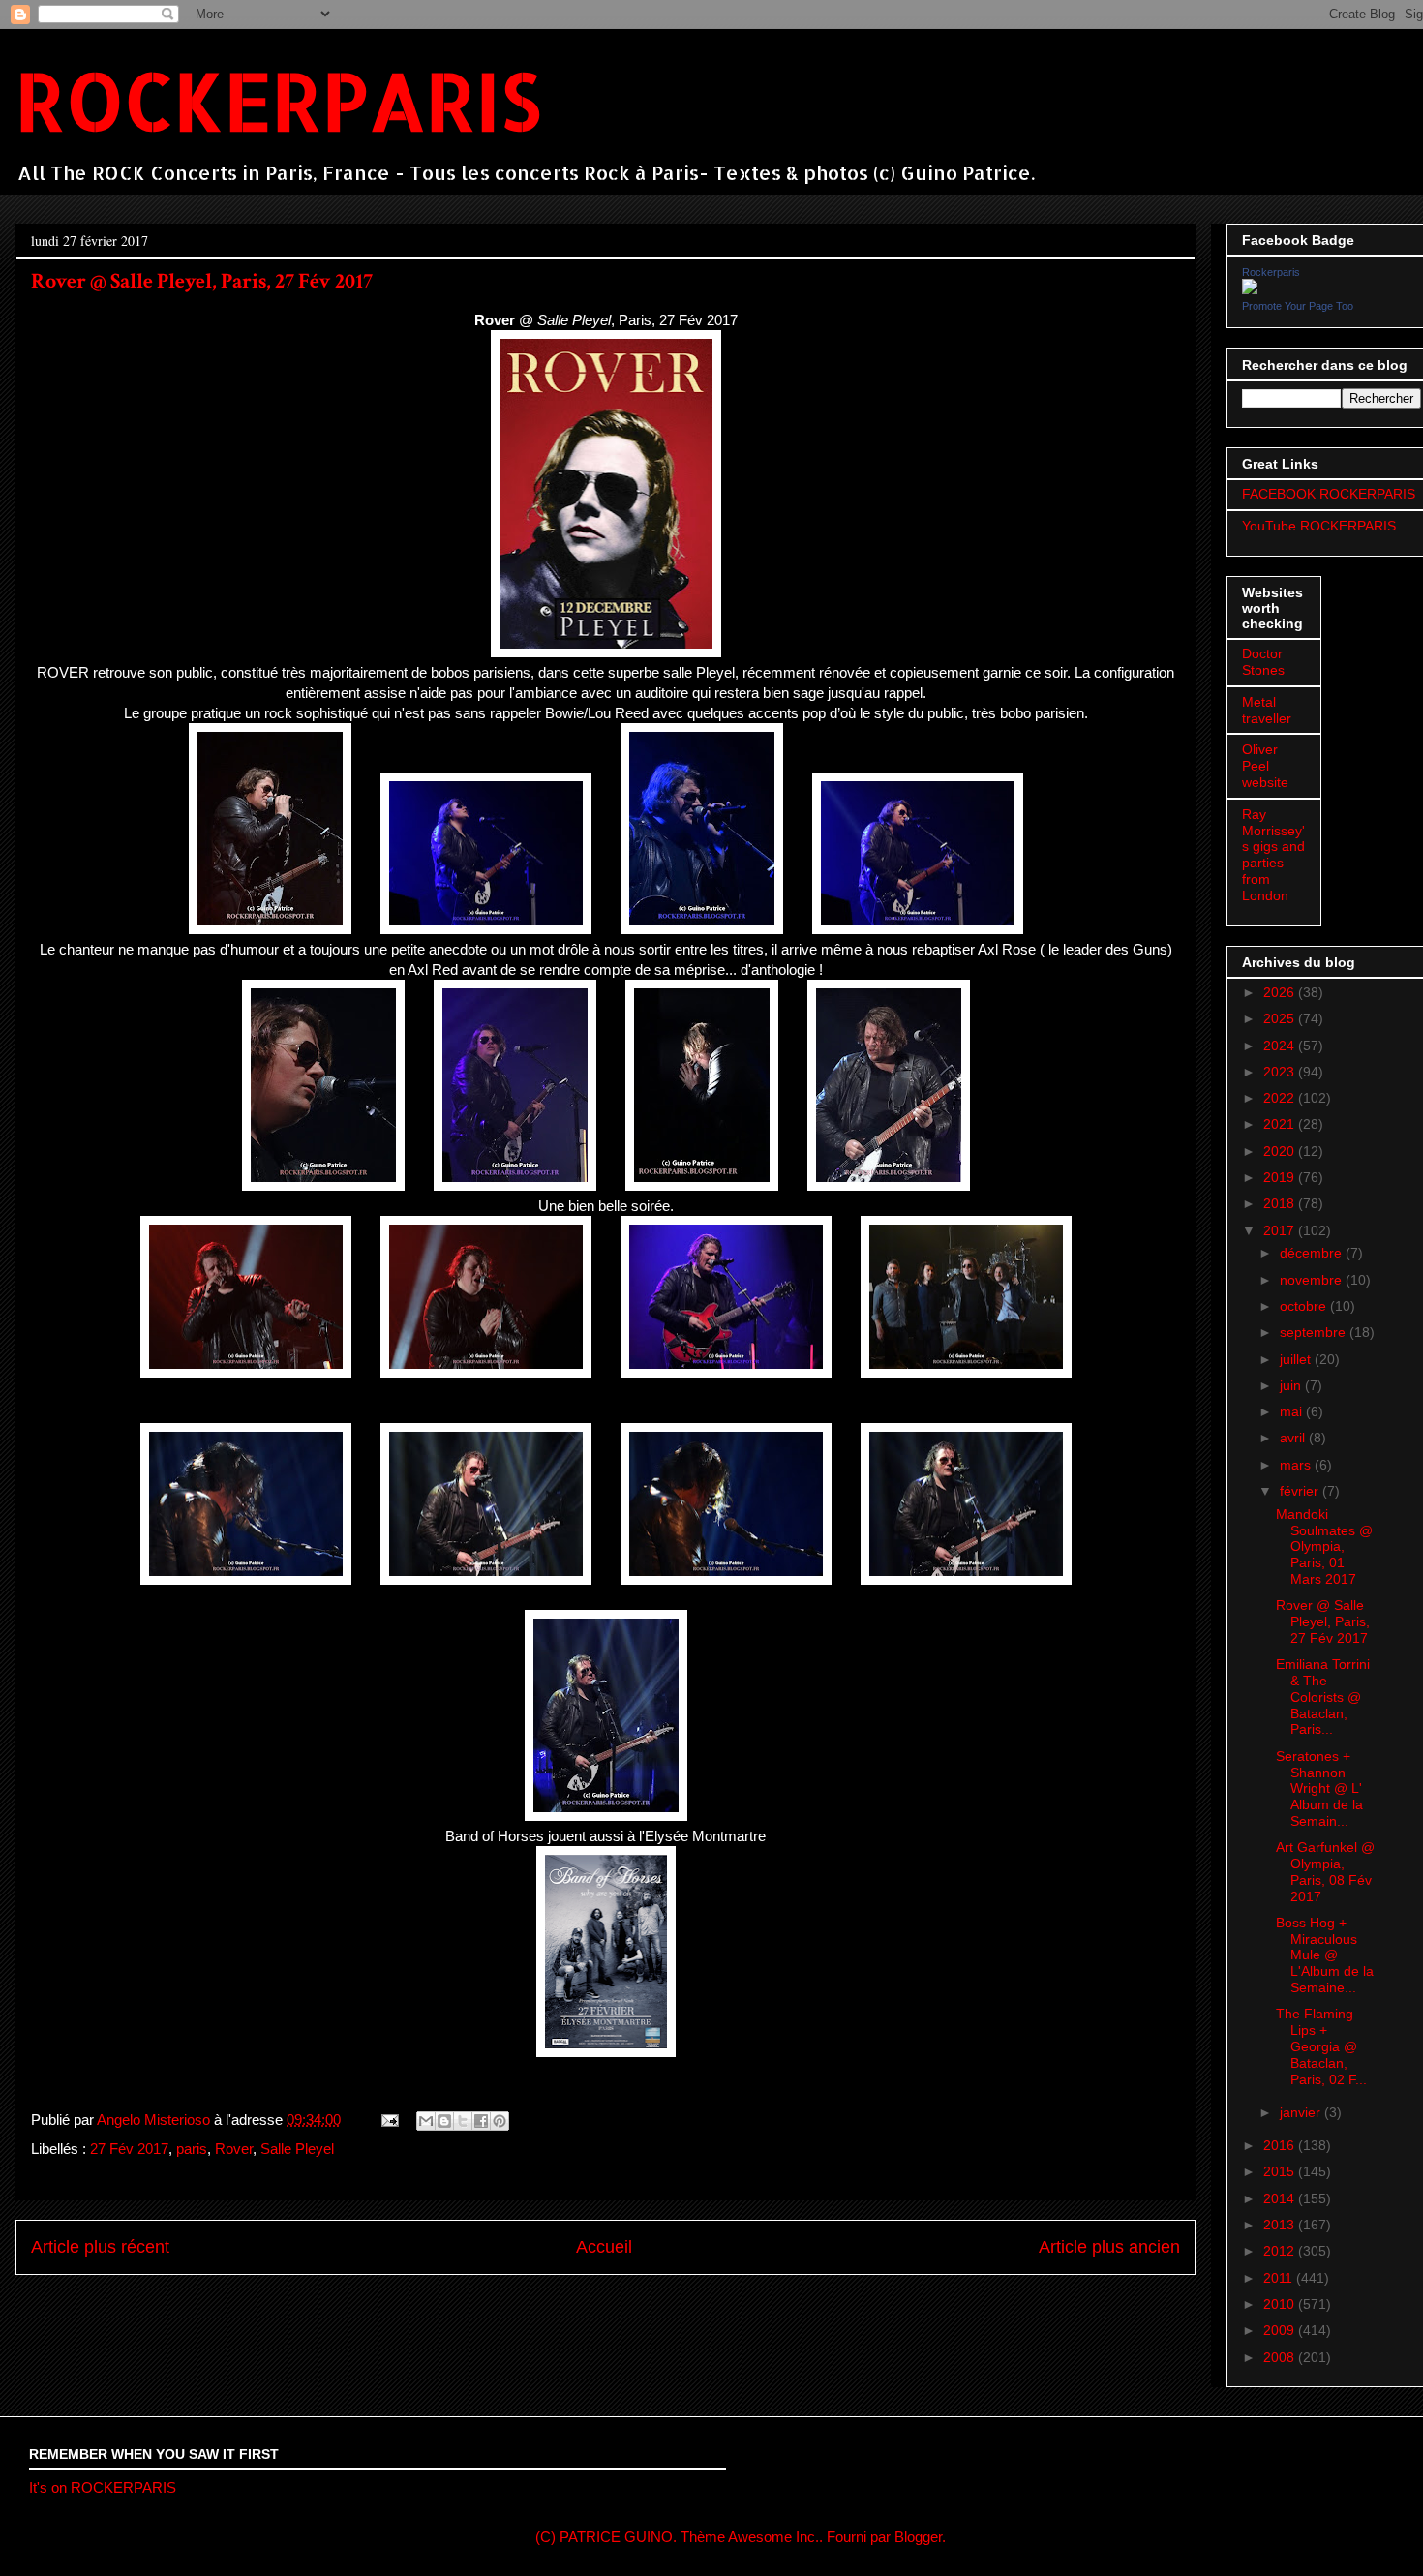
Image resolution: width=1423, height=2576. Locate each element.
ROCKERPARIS (278, 100)
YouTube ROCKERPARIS (1319, 526)
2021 (1281, 1124)
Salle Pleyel (297, 2149)
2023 (1281, 1072)
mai (1293, 1411)
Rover (234, 2149)
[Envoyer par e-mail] (426, 2121)
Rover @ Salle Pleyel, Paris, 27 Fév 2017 (1323, 1621)
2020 (1281, 1151)
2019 (1281, 1177)
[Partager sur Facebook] (481, 2121)
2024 (1281, 1046)
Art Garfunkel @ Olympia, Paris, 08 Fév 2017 (1325, 1871)
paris (192, 2149)
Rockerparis (1271, 272)
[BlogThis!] (444, 2121)
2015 (1281, 2171)
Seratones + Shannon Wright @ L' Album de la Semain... (1319, 1788)
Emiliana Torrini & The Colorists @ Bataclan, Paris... (1323, 1697)
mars (1297, 1465)
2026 (1281, 992)
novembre (1313, 1280)
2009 (1281, 2330)
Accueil (604, 2247)
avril (1294, 1438)
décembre (1313, 1253)
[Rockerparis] (1250, 289)
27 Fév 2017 (129, 2149)
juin (1292, 1385)
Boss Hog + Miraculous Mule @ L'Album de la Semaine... (1325, 1955)
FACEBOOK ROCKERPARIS (1329, 494)
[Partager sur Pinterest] (500, 2121)
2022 (1281, 1098)
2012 (1281, 2251)
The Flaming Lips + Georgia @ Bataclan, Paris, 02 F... (1321, 2046)
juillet (1297, 1359)
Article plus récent (100, 2247)
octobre (1305, 1306)
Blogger (918, 2537)
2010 (1281, 2304)
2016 (1281, 2145)
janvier (1302, 2112)
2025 (1281, 1018)
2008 (1281, 2357)
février (1301, 1491)
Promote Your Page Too (1298, 306)
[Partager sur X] (463, 2121)
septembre (1315, 1332)
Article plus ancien (1109, 2247)
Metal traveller (1267, 710)
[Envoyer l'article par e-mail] (388, 2120)
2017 (1281, 1230)
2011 (1280, 2278)
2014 (1281, 2198)
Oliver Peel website (1265, 766)
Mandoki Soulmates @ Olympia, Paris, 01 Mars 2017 (1324, 1546)
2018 (1281, 1203)
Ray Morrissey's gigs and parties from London (1273, 855)
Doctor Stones (1263, 662)
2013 (1281, 2225)
